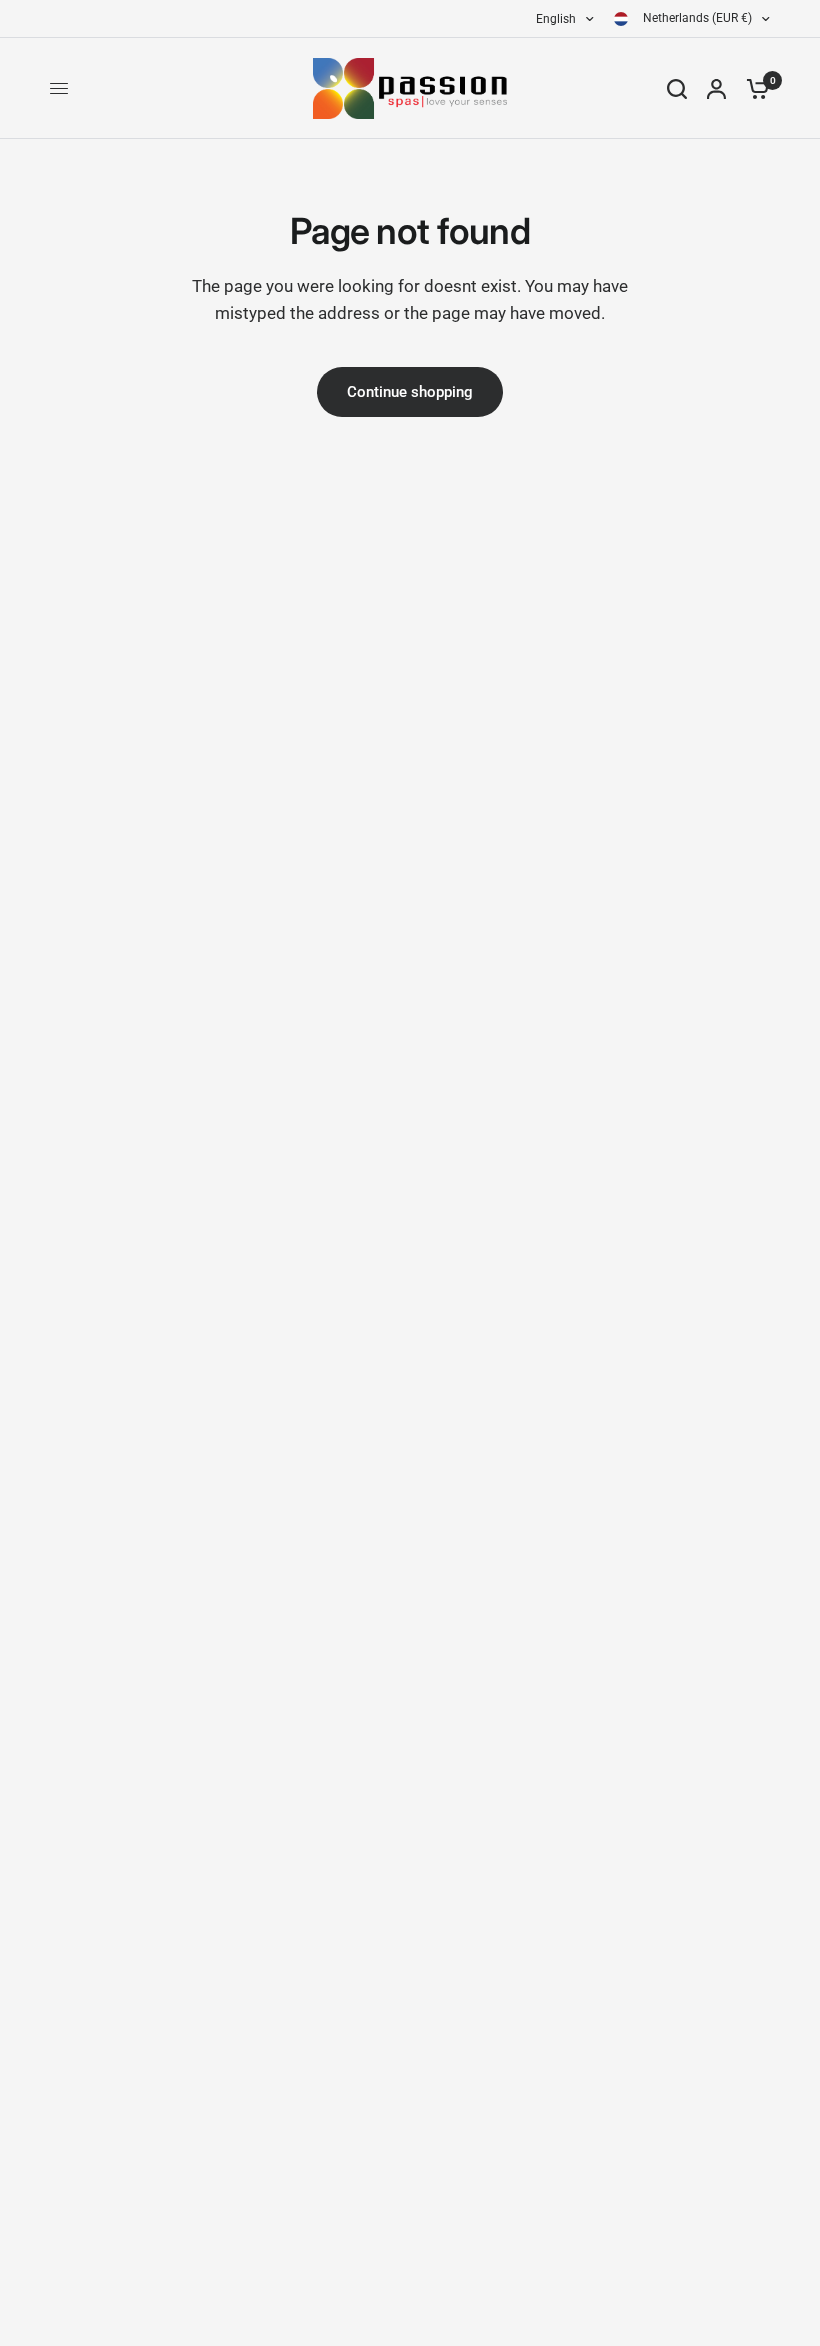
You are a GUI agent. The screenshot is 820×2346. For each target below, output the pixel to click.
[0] (753, 88)
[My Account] (716, 88)
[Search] (677, 88)
